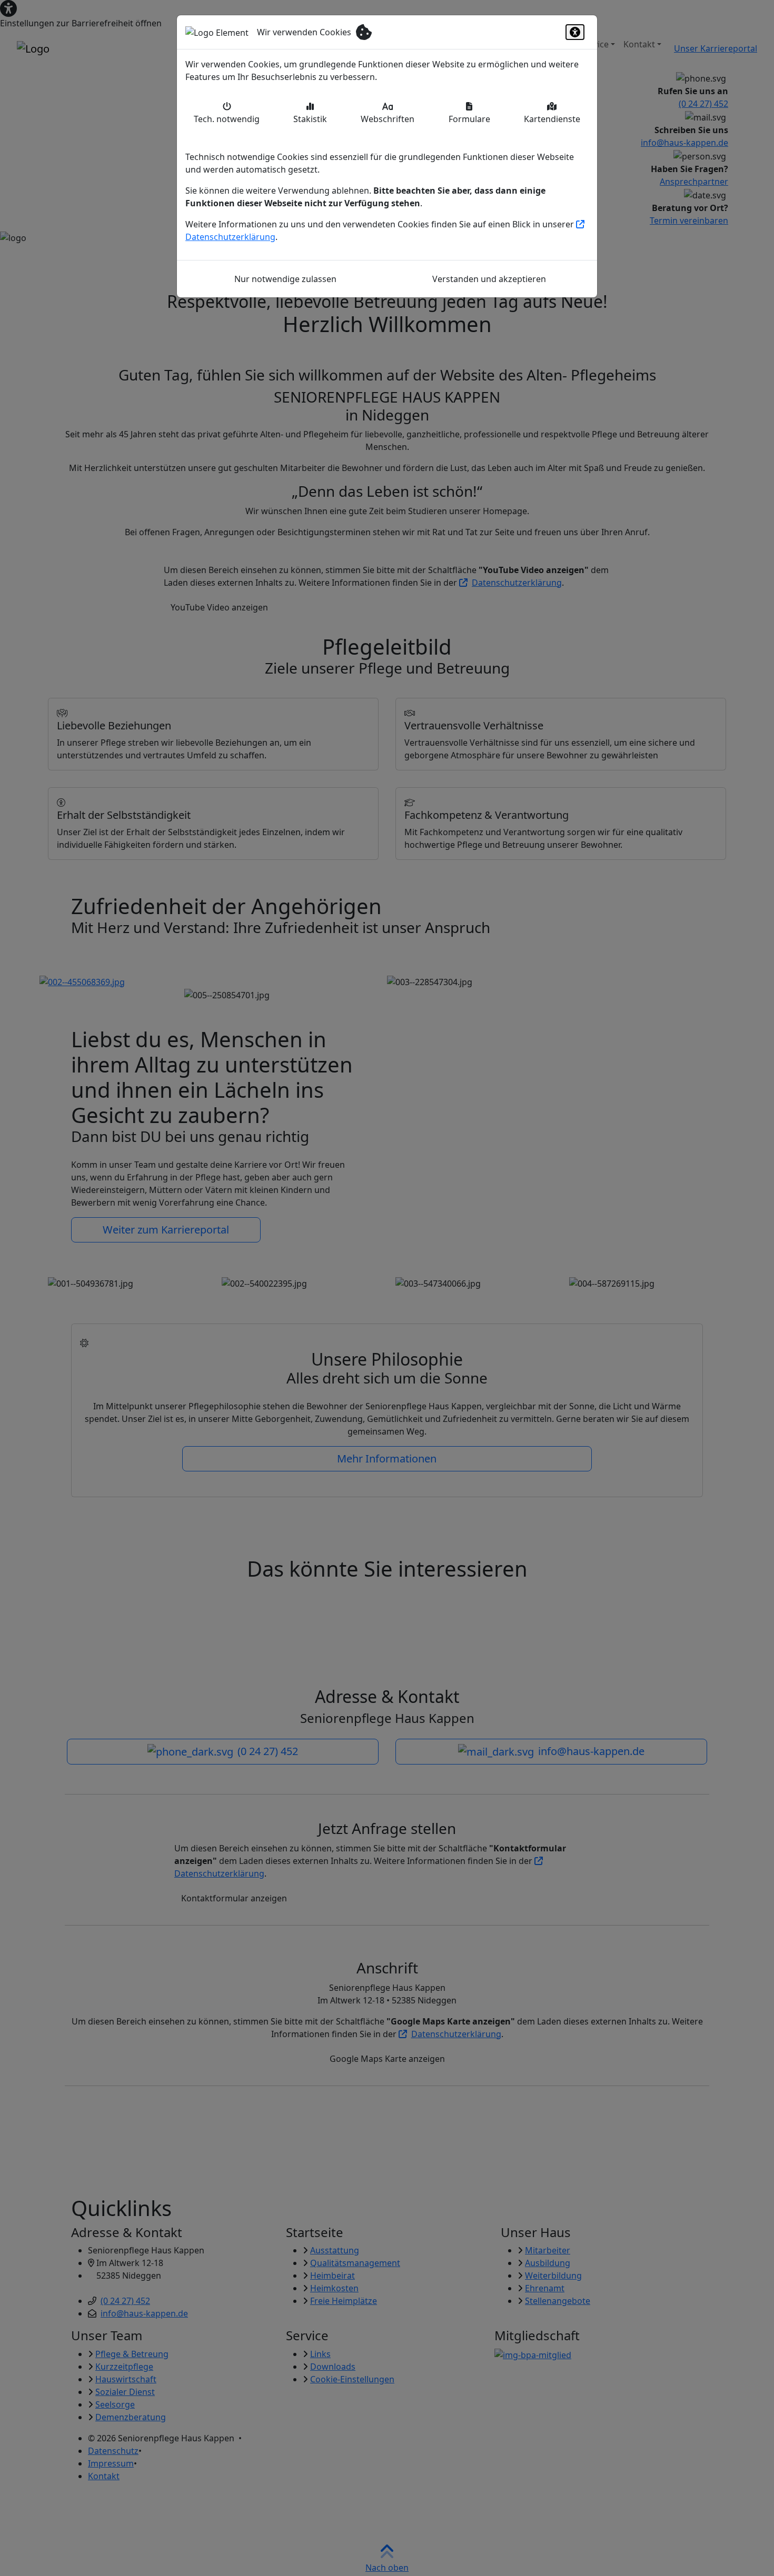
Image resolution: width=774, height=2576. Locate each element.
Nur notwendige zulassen (285, 279)
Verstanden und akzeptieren (489, 279)
